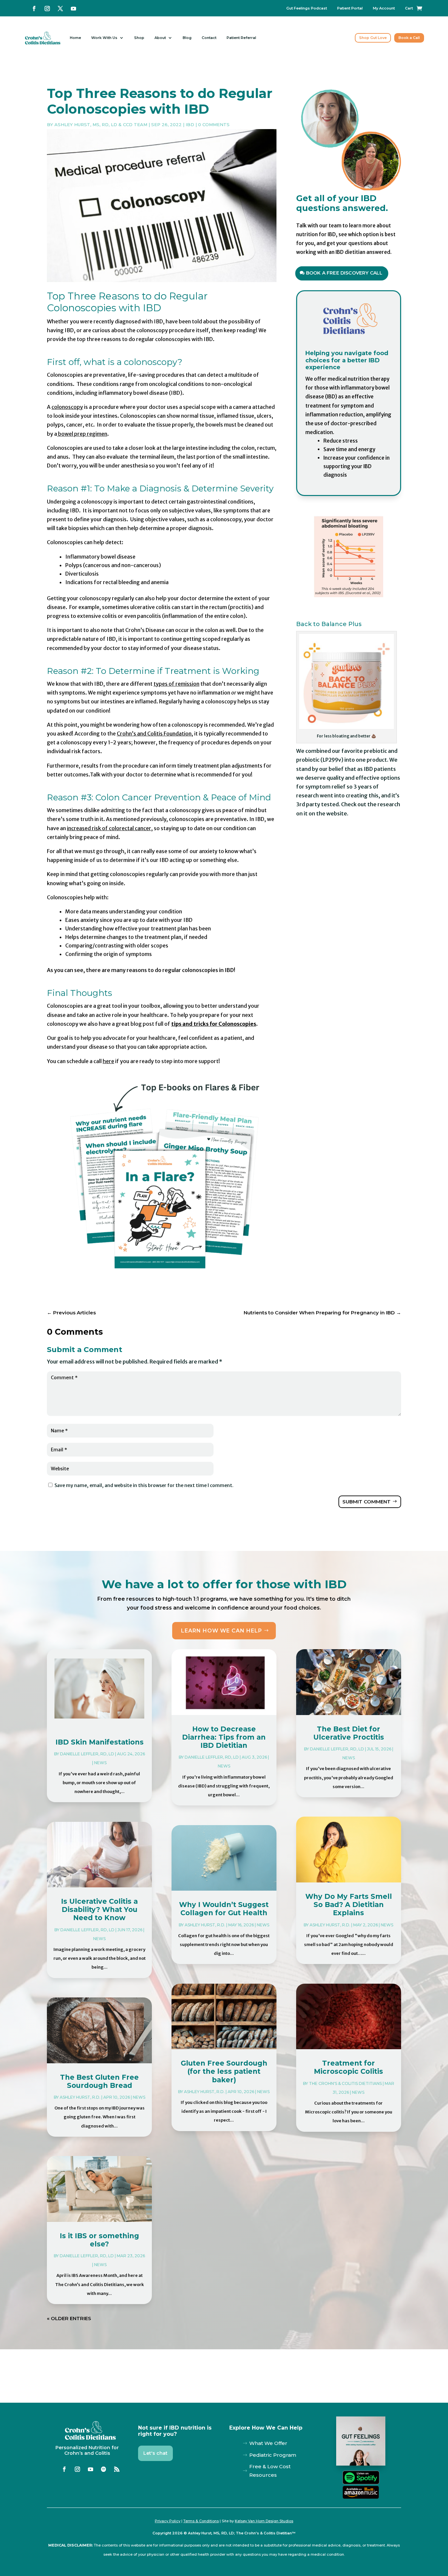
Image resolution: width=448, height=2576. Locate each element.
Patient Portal (350, 8)
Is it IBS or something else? (99, 2240)
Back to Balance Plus (329, 624)
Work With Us (104, 38)
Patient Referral (241, 38)
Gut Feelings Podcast (307, 8)
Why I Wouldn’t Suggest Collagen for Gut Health (224, 1909)
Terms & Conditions (201, 2521)
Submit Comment (367, 1502)
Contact (209, 38)
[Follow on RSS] (117, 2469)
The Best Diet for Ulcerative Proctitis (349, 1733)
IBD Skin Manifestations (100, 1742)
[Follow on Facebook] (34, 9)
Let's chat (155, 2453)
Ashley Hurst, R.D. (80, 2097)
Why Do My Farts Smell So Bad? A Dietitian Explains (349, 1905)
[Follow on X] (60, 9)
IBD (190, 124)
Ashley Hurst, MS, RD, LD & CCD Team (101, 124)
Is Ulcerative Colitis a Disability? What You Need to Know (99, 1909)
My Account (384, 8)
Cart (409, 8)
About (160, 38)
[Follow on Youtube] (73, 9)
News (100, 1763)
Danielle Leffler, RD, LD (87, 1754)
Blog (187, 38)
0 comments (214, 124)
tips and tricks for (214, 1024)
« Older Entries (69, 2318)
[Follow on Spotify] (104, 2469)
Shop (139, 38)
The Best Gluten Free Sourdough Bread (99, 2081)
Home (75, 38)
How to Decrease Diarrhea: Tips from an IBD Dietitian (224, 1737)
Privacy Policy (168, 2521)
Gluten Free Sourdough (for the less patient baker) (224, 2071)
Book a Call (409, 38)
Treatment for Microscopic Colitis (348, 2067)
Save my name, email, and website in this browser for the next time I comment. (144, 1485)
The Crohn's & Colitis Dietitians (345, 2083)
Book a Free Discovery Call (344, 273)
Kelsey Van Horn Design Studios (264, 2521)
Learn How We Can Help (222, 1631)
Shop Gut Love (373, 38)
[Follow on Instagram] (47, 9)
